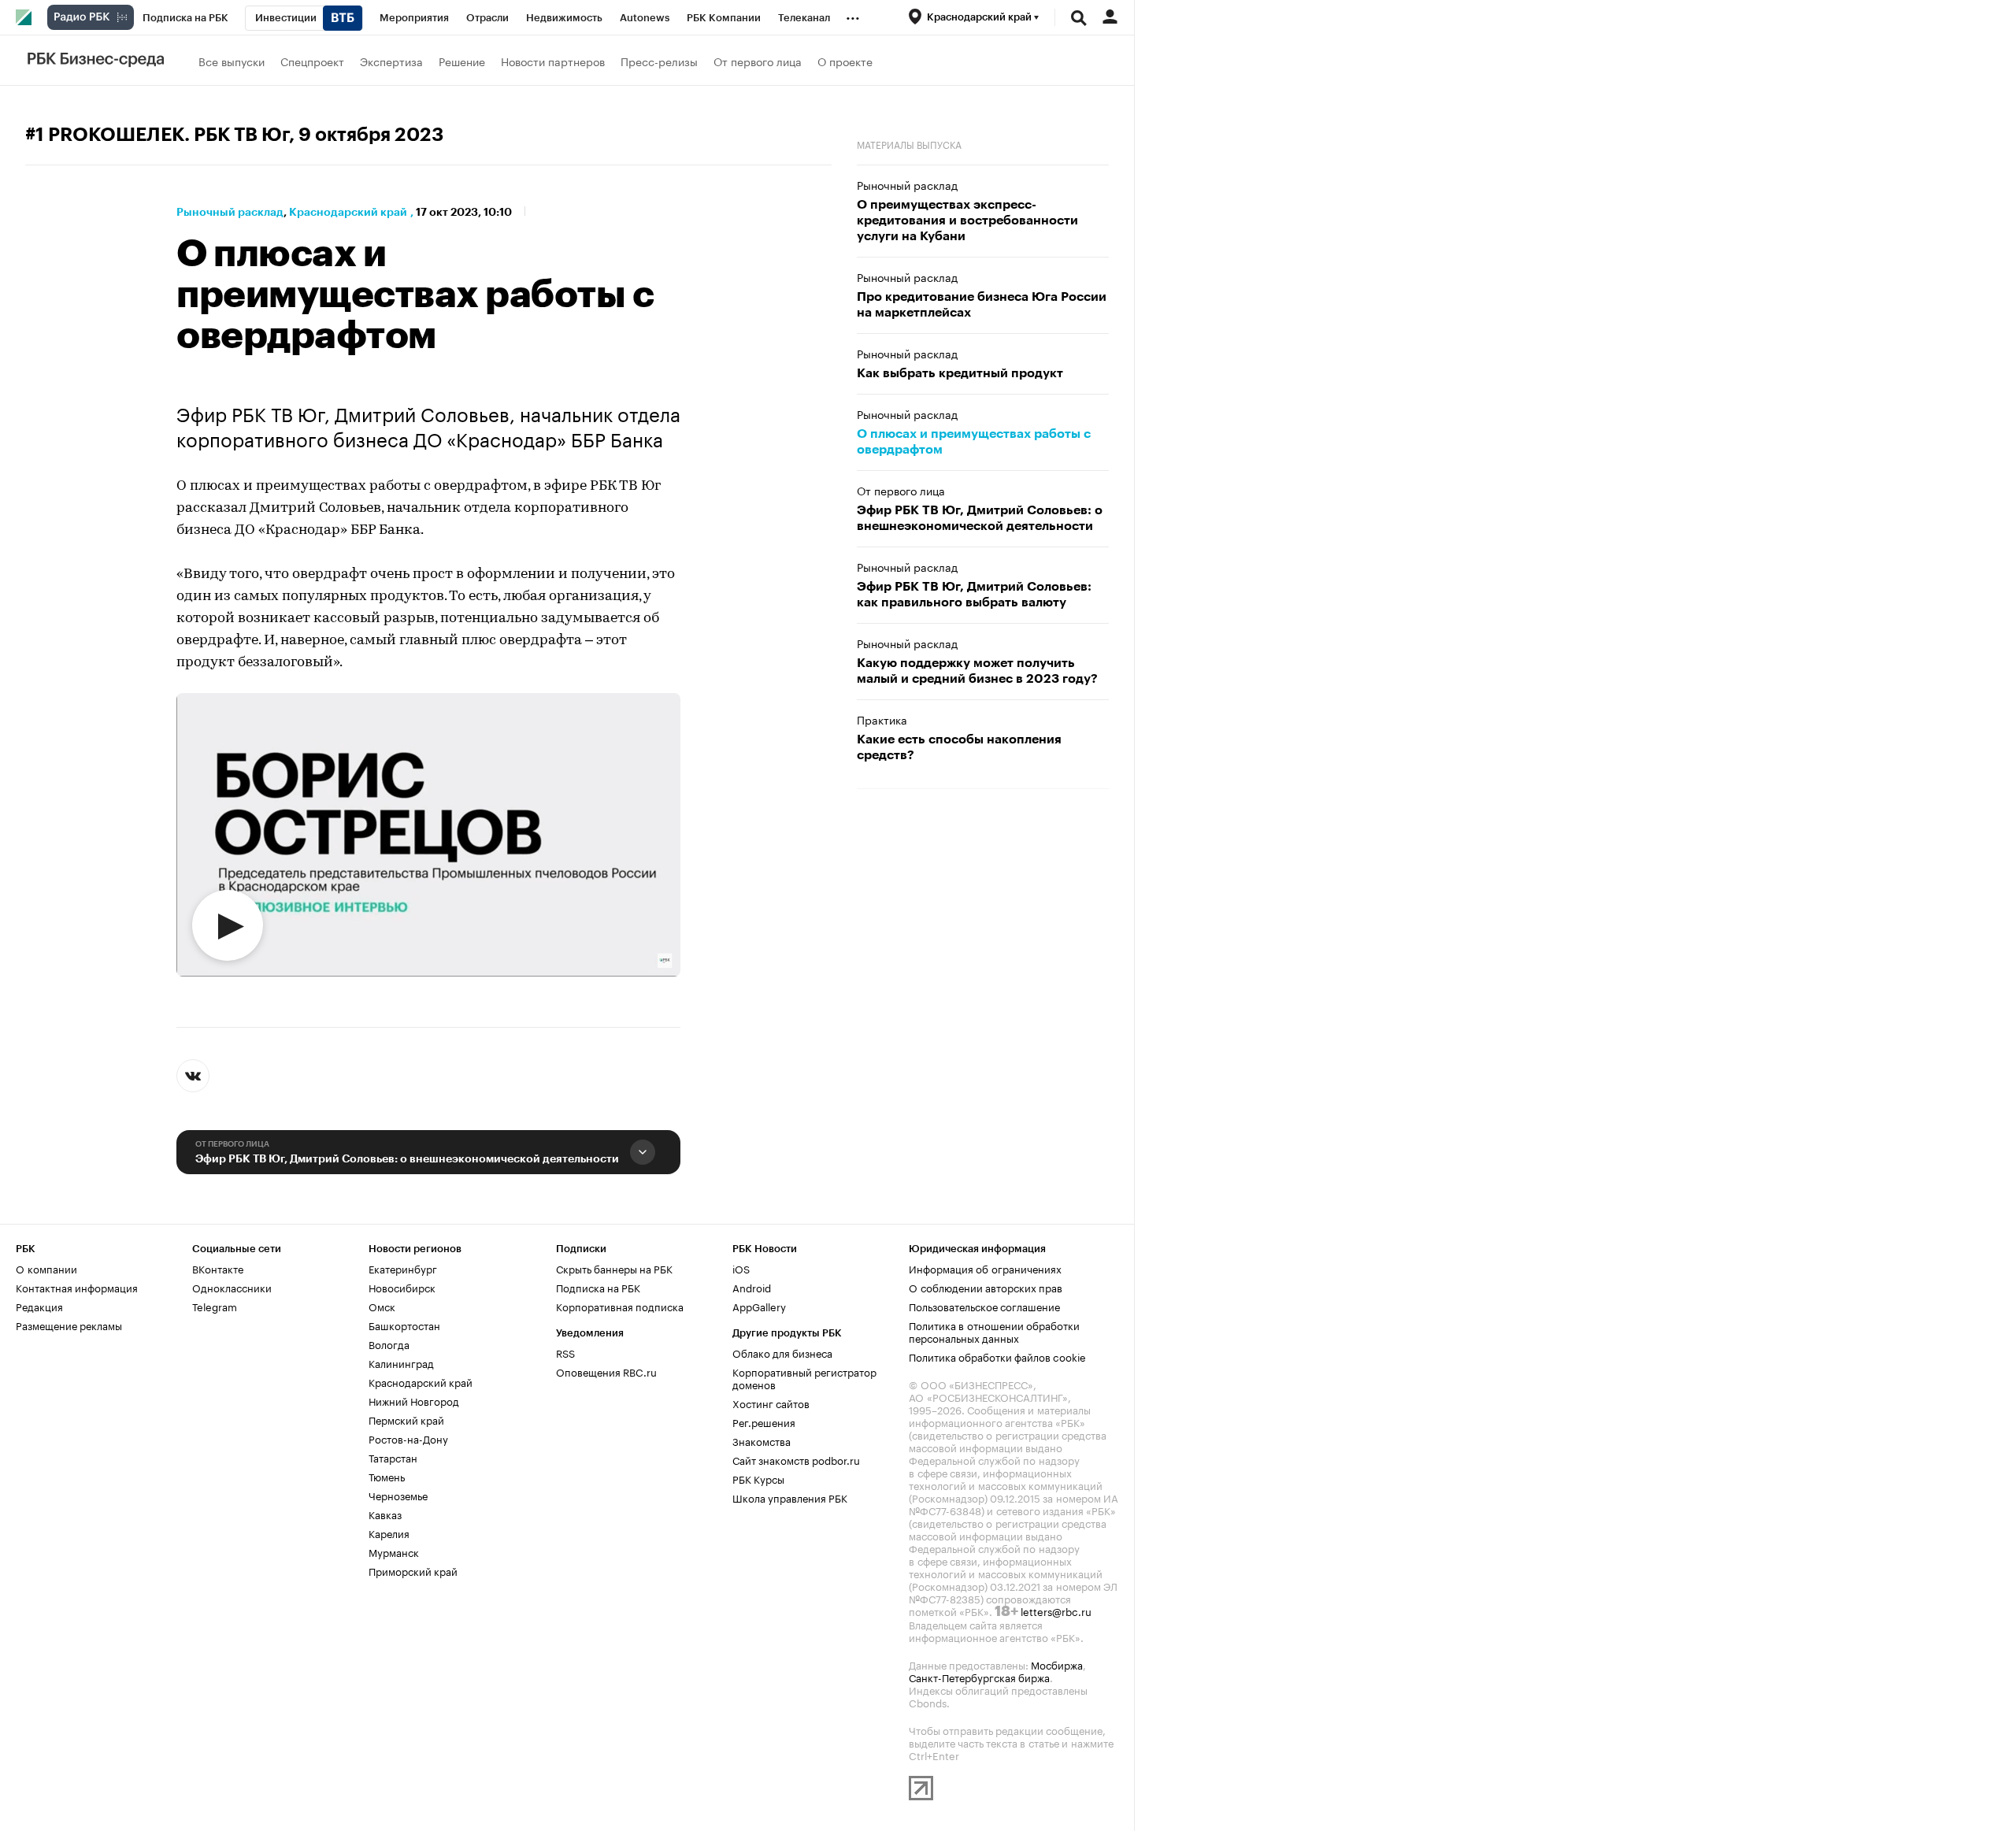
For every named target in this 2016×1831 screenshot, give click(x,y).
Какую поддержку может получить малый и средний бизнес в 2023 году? (977, 671)
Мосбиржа (1057, 1664)
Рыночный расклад (230, 212)
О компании (46, 1268)
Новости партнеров (553, 61)
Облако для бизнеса (782, 1352)
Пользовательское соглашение (984, 1306)
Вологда (389, 1344)
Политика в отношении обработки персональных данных (994, 1331)
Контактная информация (77, 1287)
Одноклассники (232, 1287)
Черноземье (398, 1495)
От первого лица (758, 61)
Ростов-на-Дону (408, 1438)
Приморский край (413, 1570)
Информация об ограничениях (985, 1268)
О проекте (845, 61)
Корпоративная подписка (620, 1306)
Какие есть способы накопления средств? (959, 747)
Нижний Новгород (414, 1400)
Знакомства (762, 1440)
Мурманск (394, 1551)
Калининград (401, 1362)
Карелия (389, 1533)
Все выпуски (232, 61)
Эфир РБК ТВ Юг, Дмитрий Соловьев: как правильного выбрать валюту (974, 595)
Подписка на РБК (598, 1287)
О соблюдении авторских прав (986, 1287)
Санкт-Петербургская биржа (979, 1677)
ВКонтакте (218, 1268)
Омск (382, 1306)
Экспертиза (391, 61)
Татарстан (393, 1457)
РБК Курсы (758, 1478)
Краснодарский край (348, 212)
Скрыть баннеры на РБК (614, 1268)
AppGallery (759, 1306)
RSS (565, 1352)
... (853, 15)
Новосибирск (402, 1287)
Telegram (215, 1306)
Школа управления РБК (790, 1497)
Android (752, 1287)
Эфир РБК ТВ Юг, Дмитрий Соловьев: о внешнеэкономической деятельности (407, 1158)
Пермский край (406, 1419)
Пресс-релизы (659, 61)
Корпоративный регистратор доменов (804, 1377)
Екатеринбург (403, 1268)
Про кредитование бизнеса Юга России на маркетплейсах (982, 305)
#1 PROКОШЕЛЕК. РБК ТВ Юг (157, 135)
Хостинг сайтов (771, 1403)
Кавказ (385, 1514)
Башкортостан (404, 1325)
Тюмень (387, 1476)
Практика (882, 719)
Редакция (39, 1306)
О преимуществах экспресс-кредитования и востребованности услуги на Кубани (967, 221)
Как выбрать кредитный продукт (960, 373)
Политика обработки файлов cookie (997, 1356)
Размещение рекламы (69, 1325)
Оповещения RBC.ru (606, 1371)
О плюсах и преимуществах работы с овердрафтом (974, 442)
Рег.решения (764, 1421)
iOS (741, 1268)
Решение (462, 61)
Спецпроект (312, 61)
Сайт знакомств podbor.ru (796, 1459)
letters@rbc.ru (1056, 1610)
